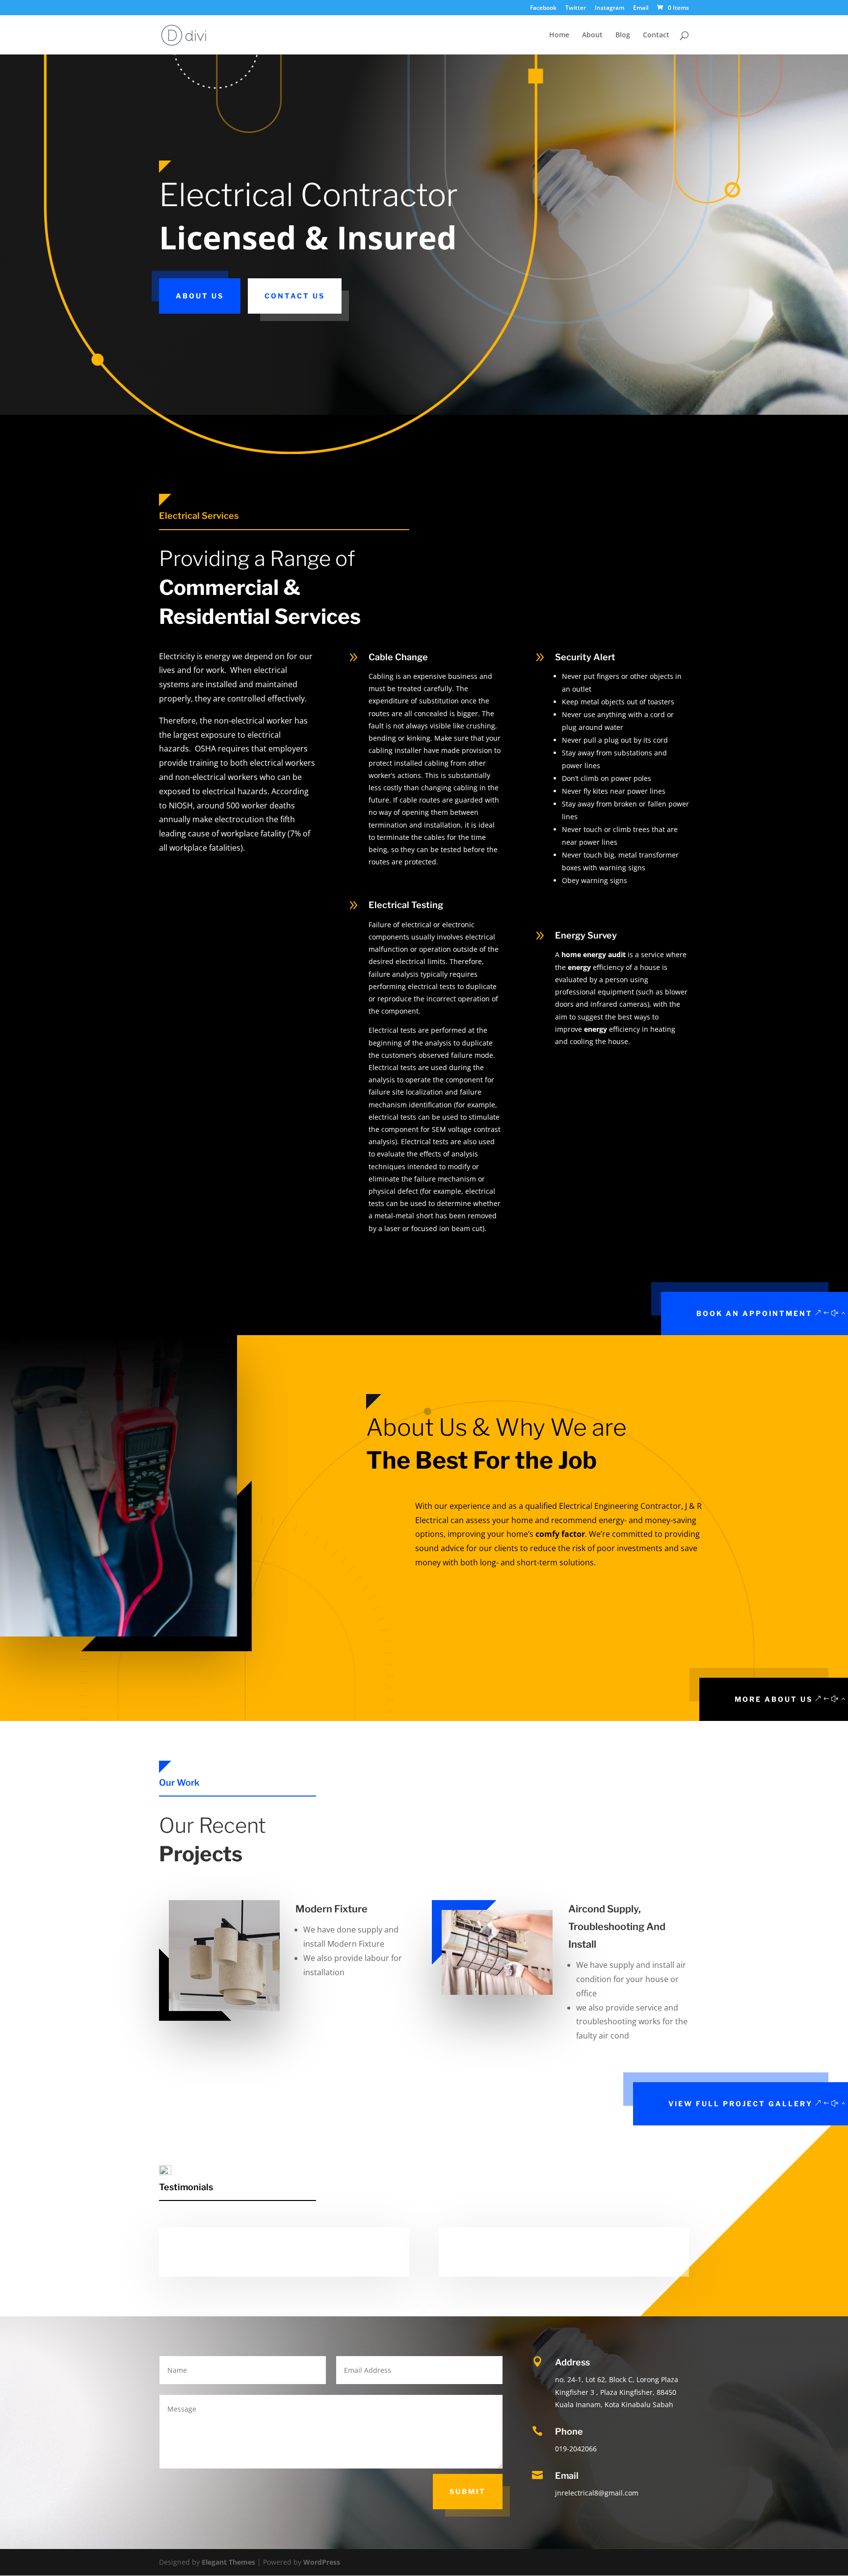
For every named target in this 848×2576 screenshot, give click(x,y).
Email (641, 8)
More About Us (774, 1699)
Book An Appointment (755, 1313)
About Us (200, 296)
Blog (623, 35)
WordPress (322, 2562)
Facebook (543, 8)
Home (559, 35)
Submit (468, 2491)
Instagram (609, 8)
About (592, 35)
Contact (656, 35)
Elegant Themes (228, 2562)
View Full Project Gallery (741, 2104)
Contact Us (295, 296)
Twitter (576, 8)
